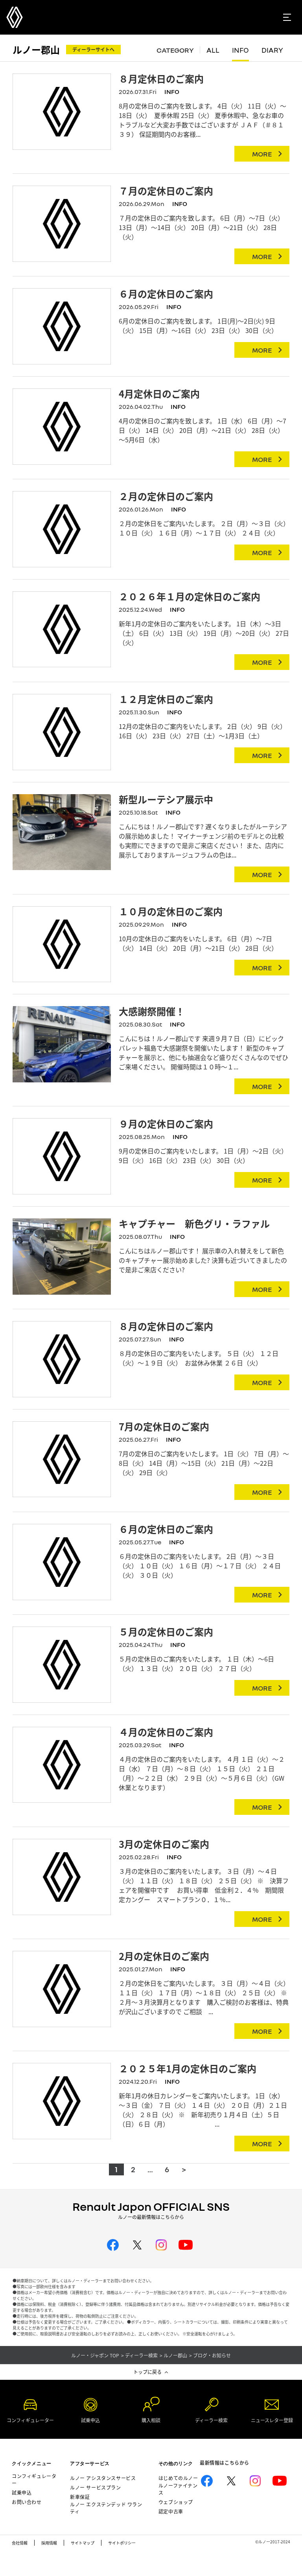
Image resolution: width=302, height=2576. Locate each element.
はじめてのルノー (178, 2478)
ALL (213, 50)
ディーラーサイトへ (93, 49)
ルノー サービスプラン (96, 2487)
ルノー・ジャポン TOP (95, 2355)
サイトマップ (83, 2543)
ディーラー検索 (141, 2355)
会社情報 (20, 2543)
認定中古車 (171, 2511)
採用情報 (49, 2543)
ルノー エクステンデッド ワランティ (106, 2508)
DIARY (272, 50)
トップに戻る (147, 2372)
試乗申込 (22, 2492)
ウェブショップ (176, 2502)
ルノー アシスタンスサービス (103, 2478)
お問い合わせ (27, 2502)
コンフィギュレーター (34, 2479)
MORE (262, 154)
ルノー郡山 (36, 49)
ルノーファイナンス (178, 2489)
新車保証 (80, 2497)
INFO (240, 50)
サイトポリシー (122, 2543)
